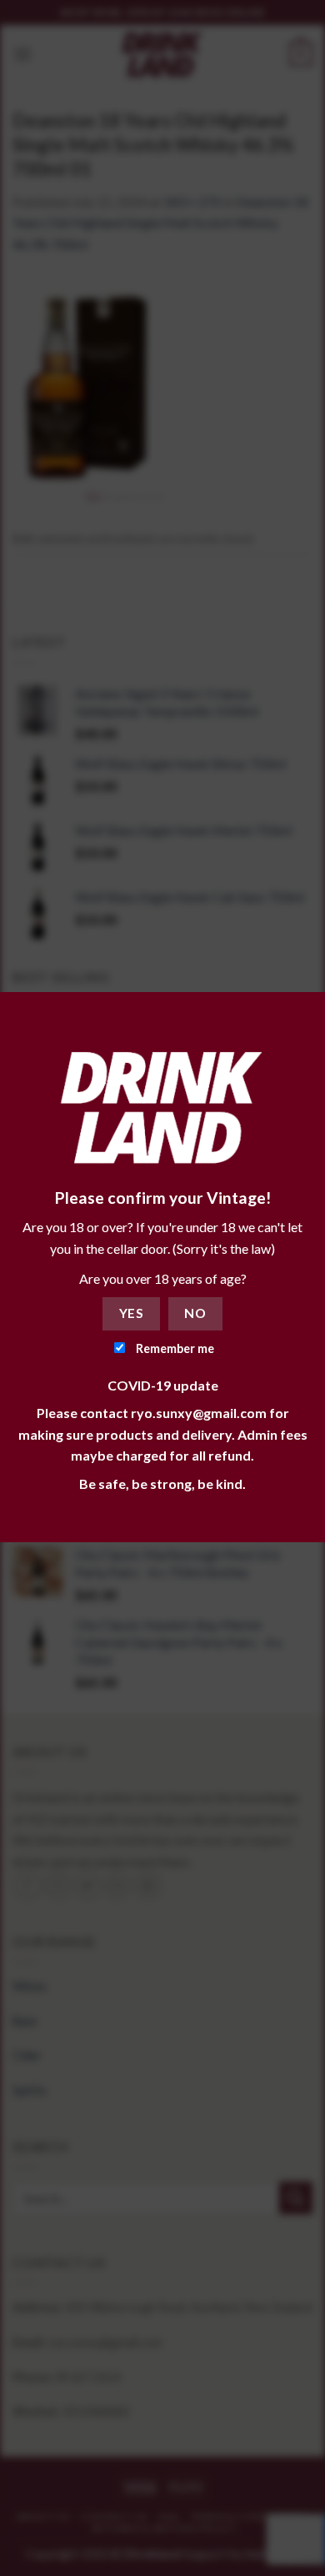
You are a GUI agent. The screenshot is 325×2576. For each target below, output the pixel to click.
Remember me (174, 1348)
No (195, 1313)
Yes (131, 1313)
